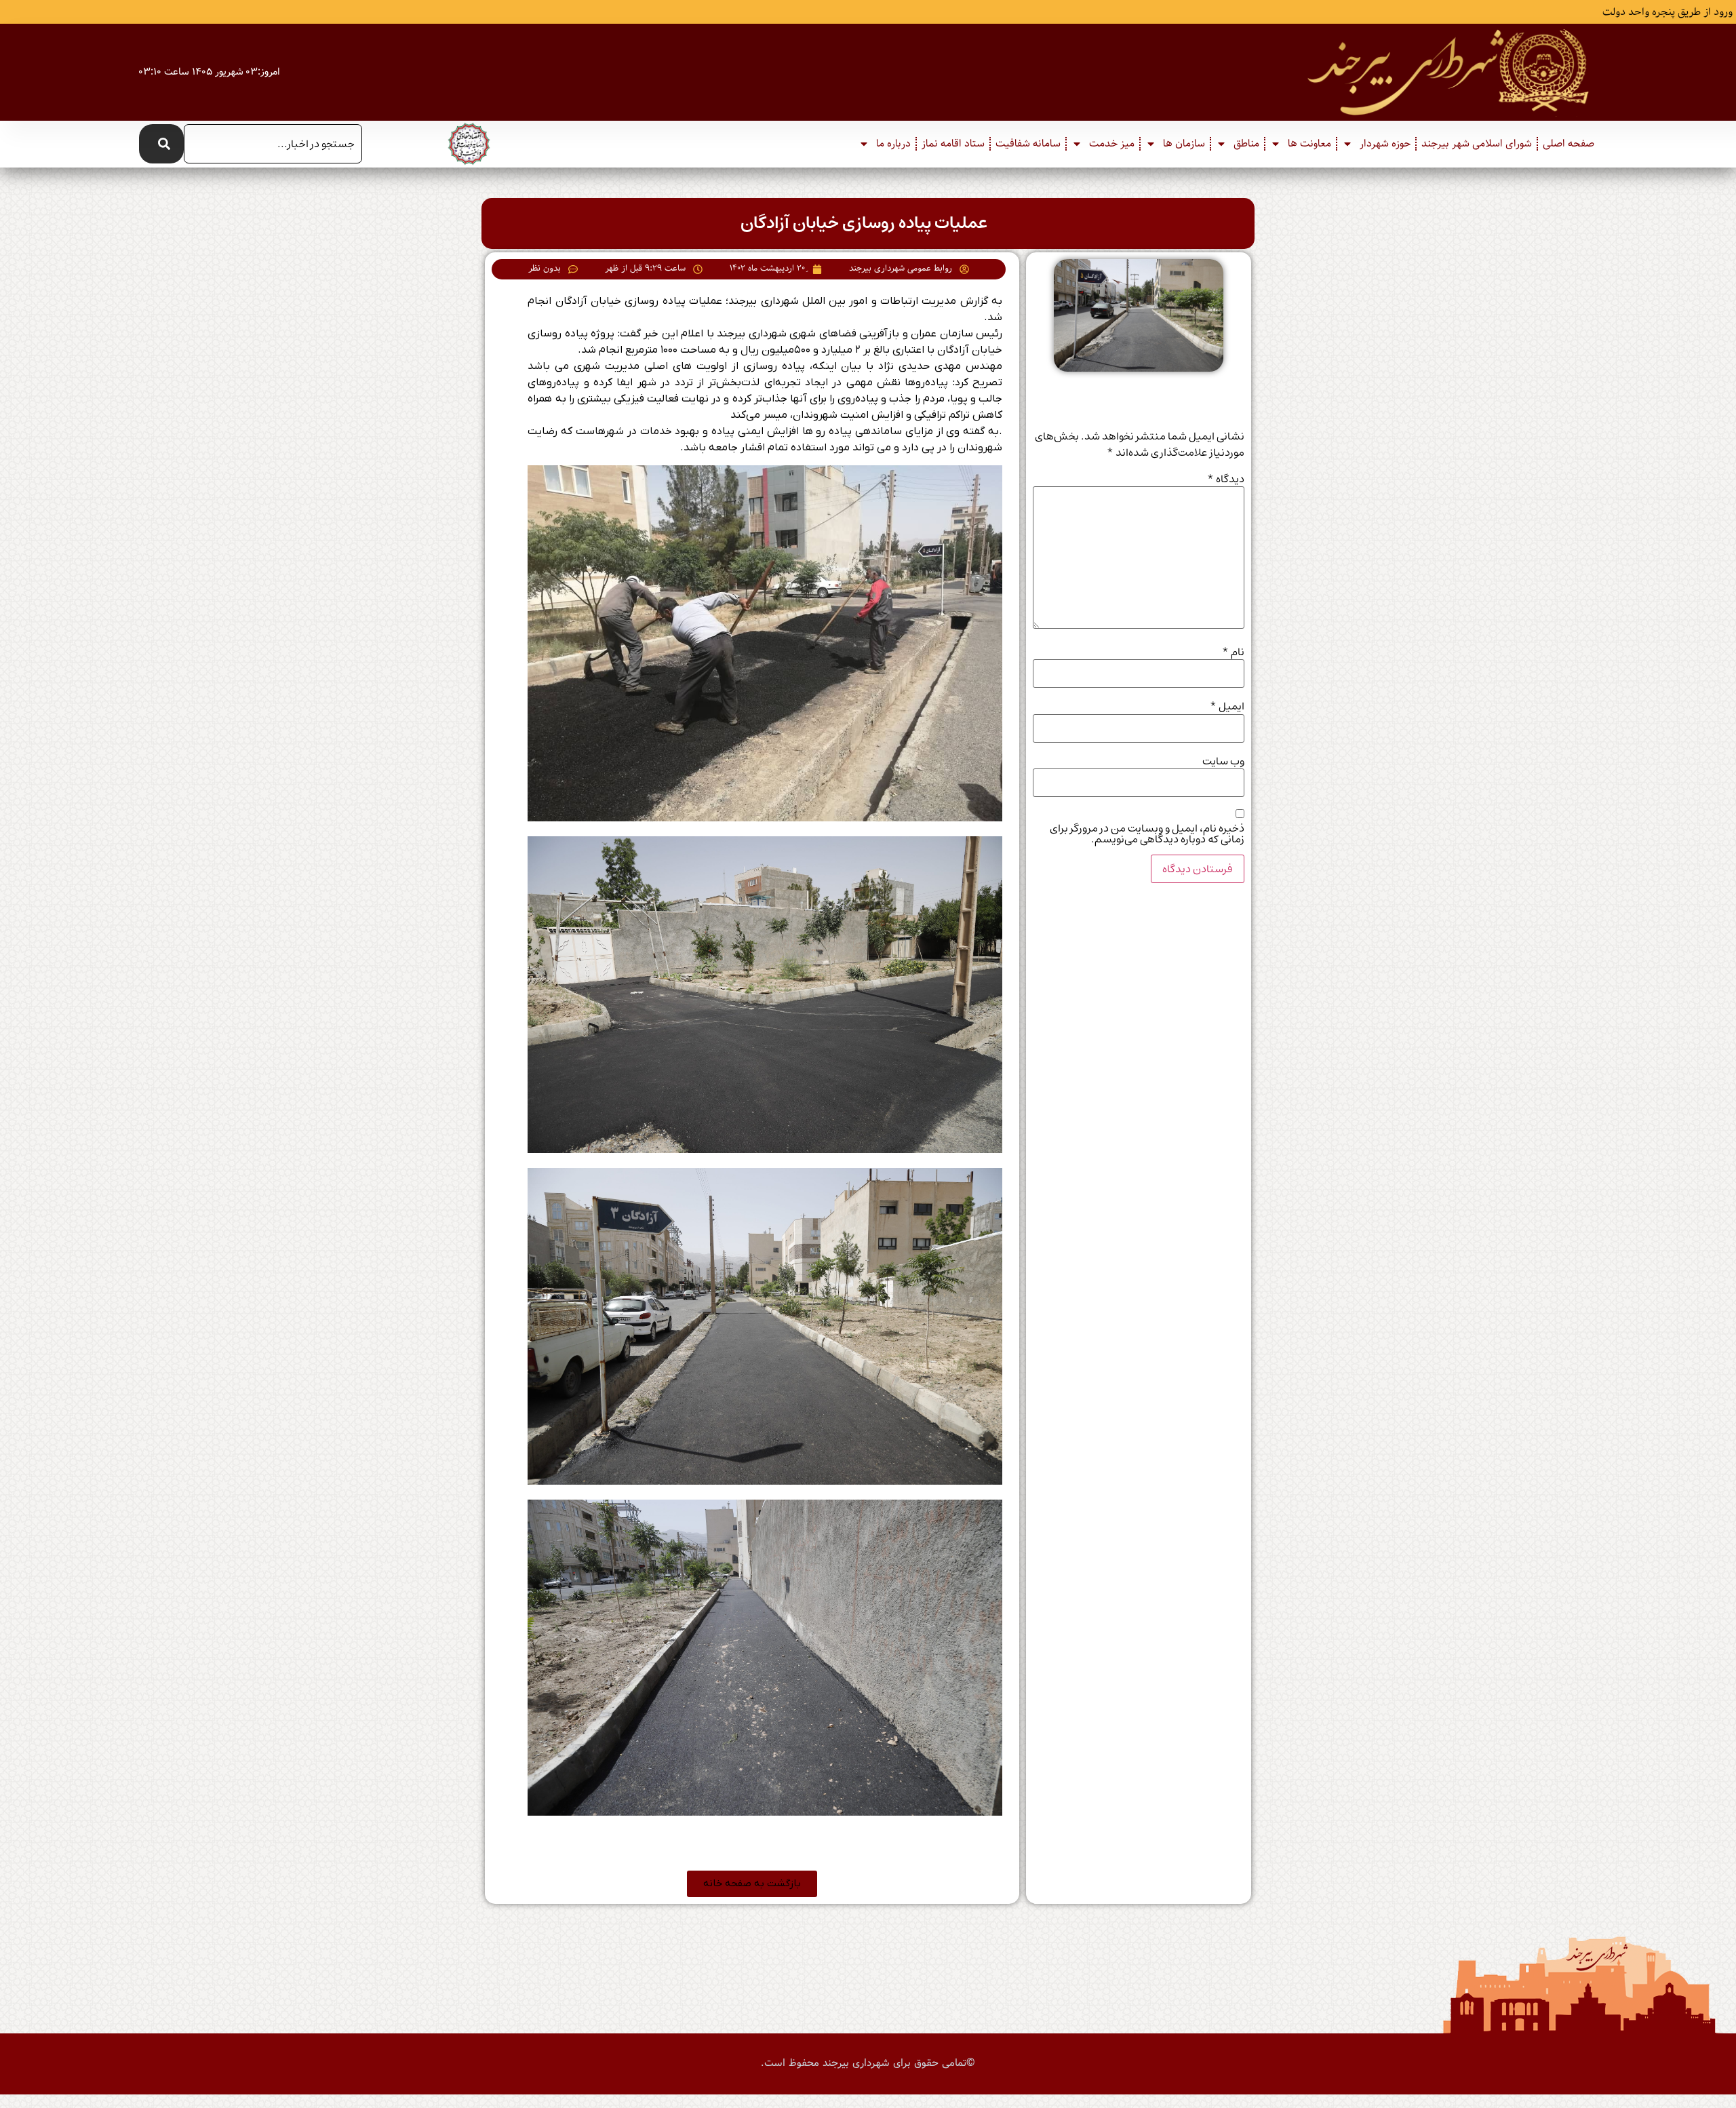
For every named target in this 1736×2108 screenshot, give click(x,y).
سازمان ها (1184, 144)
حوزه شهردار (1385, 144)
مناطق (1246, 144)
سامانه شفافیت (1028, 144)
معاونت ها (1309, 144)
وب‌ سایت (1223, 761)
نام (1233, 652)
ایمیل (1227, 706)
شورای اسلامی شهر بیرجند (1477, 144)
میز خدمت (1112, 144)
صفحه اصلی (1569, 144)
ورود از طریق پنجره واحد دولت (1668, 12)
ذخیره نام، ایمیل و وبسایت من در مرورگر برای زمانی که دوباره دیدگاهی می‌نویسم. (1147, 834)
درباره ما (893, 144)
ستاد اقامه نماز (953, 144)
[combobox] (273, 144)
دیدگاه (1226, 479)
